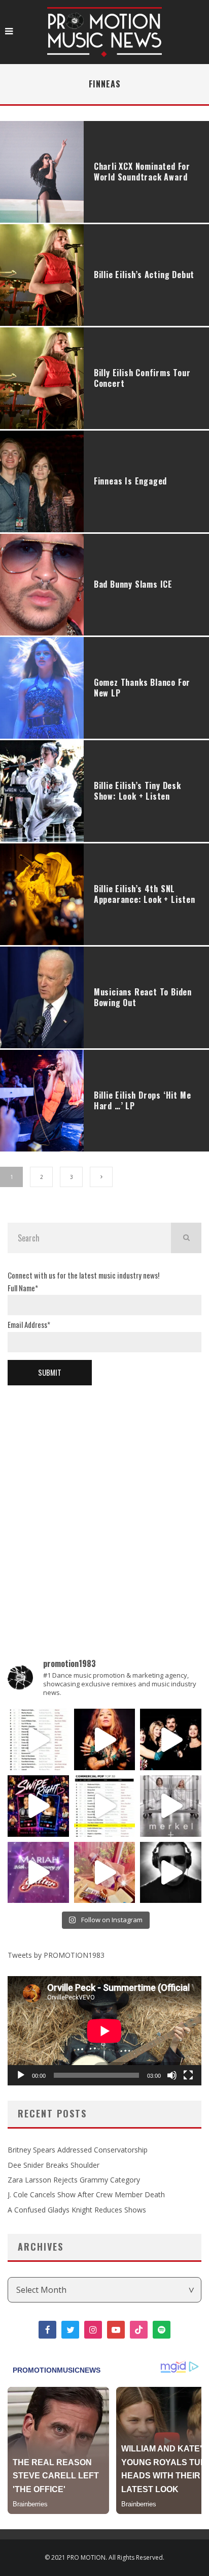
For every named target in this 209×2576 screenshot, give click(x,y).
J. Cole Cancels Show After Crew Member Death (86, 2194)
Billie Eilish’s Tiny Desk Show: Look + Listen (137, 791)
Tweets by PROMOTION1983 (56, 1955)
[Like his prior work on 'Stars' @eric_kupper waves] (105, 1873)
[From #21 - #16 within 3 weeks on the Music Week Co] (105, 1806)
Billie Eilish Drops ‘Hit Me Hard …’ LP (143, 1100)
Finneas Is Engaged (130, 481)
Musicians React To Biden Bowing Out (143, 997)
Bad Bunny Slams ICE (133, 584)
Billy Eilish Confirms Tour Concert (142, 378)
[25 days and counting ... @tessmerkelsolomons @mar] (171, 1806)
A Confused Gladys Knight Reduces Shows (77, 2210)
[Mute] (172, 2075)
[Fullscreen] (188, 2075)
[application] (104, 2031)
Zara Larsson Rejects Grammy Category (74, 2180)
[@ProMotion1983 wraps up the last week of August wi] (38, 1806)
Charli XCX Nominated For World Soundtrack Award (142, 172)
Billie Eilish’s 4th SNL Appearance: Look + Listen (145, 894)
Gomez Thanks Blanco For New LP (142, 688)
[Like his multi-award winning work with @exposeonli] (171, 1739)
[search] (186, 1238)
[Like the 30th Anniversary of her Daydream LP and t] (38, 1873)
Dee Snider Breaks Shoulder (54, 2165)
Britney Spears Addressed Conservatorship (78, 2150)
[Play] (21, 2075)
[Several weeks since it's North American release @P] (105, 1739)
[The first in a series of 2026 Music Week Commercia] (38, 1739)
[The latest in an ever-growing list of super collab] (171, 1873)
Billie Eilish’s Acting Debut (144, 275)
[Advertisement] (104, 1505)
